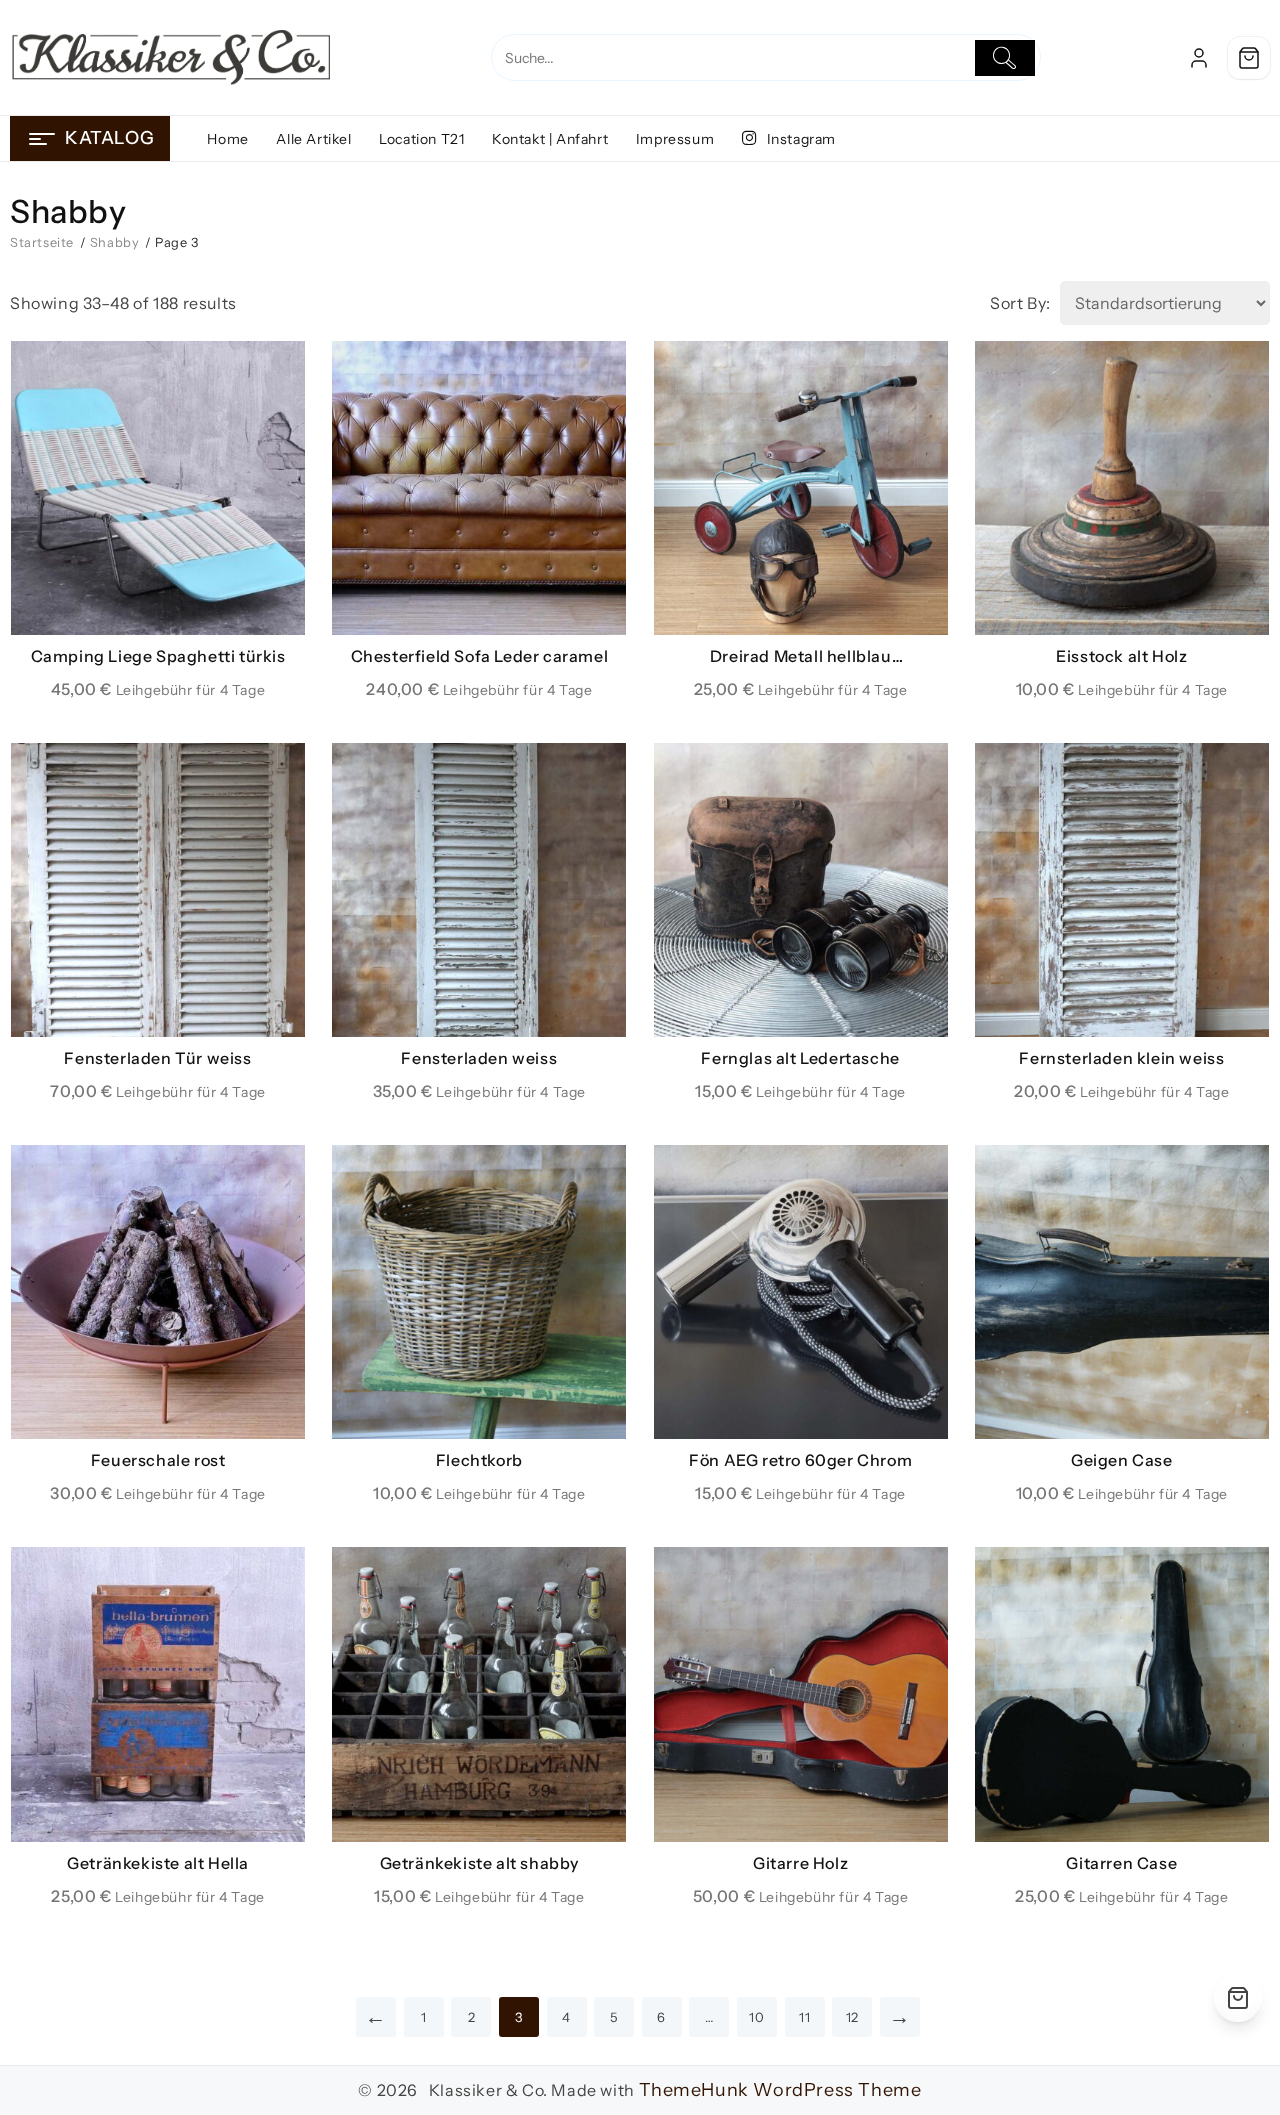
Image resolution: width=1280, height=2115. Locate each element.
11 (804, 2017)
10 (756, 2017)
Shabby (115, 242)
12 (852, 2017)
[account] (1199, 58)
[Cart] (1249, 58)
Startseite (42, 242)
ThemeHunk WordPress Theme (780, 2090)
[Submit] (1005, 58)
